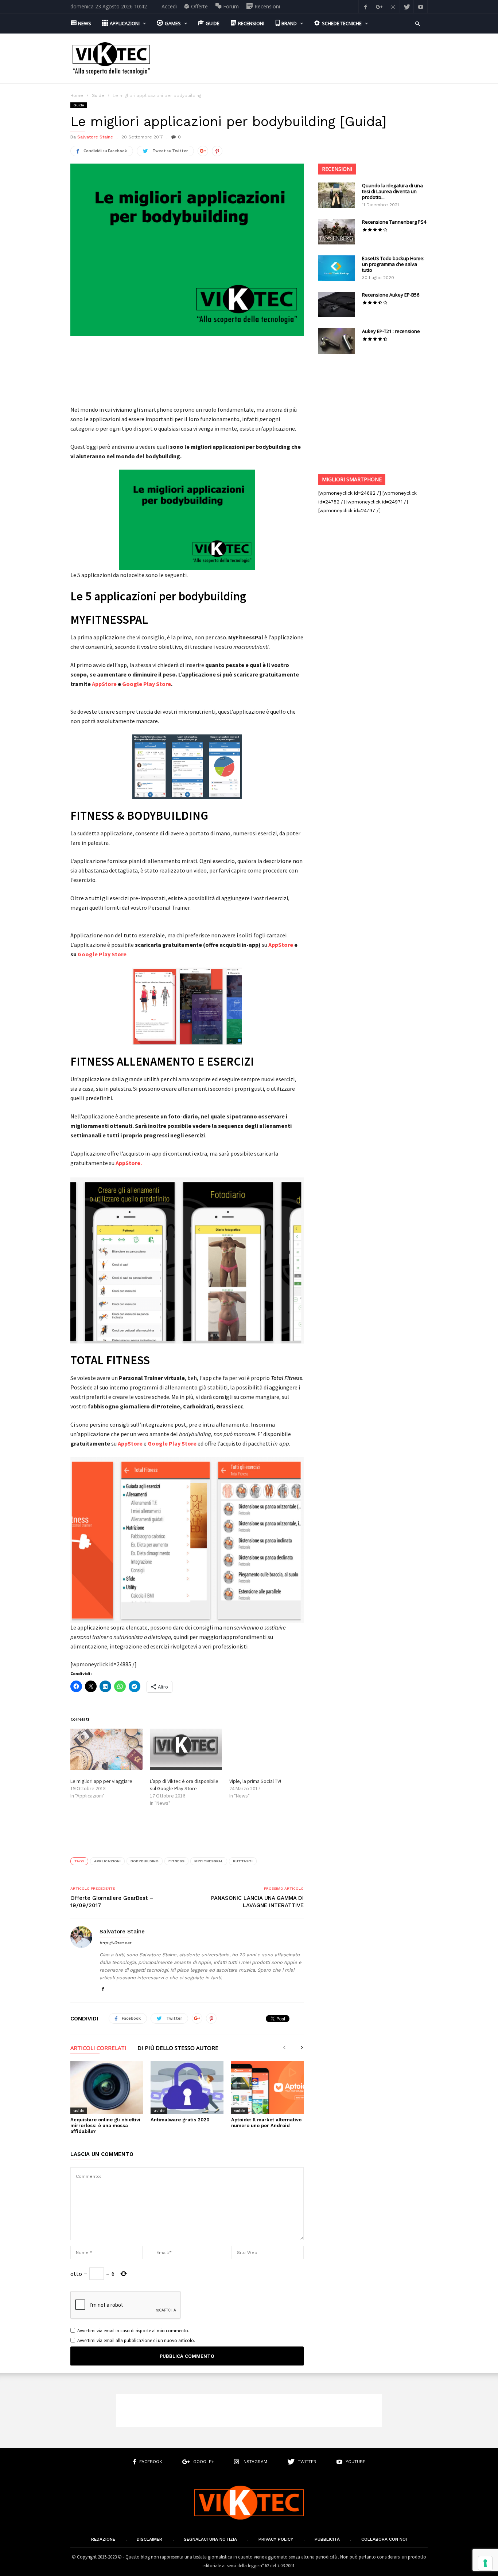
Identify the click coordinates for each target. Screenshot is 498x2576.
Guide (98, 95)
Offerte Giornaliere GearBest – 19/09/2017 (112, 1902)
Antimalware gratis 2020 (180, 2120)
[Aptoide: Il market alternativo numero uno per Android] (267, 2087)
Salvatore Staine (95, 137)
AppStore (104, 684)
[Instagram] (393, 6)
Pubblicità (327, 2539)
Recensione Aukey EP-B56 (391, 295)
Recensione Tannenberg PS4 (394, 222)
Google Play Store (147, 684)
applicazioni (107, 1861)
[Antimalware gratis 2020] (187, 2087)
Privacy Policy (276, 2539)
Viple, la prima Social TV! (255, 1781)
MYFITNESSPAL (109, 620)
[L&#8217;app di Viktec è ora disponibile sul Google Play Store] (186, 1749)
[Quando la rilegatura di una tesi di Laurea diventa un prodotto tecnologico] (336, 195)
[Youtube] (421, 6)
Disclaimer (149, 2539)
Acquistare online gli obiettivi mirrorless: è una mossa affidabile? (105, 2126)
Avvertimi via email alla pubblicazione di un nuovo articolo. (136, 2340)
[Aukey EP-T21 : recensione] (336, 341)
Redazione (103, 2539)
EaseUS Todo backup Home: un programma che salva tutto (393, 264)
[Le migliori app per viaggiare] (106, 1749)
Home (77, 95)
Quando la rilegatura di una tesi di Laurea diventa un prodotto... (392, 191)
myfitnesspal (209, 1861)
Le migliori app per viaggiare (101, 1781)
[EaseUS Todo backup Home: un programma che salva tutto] (336, 268)
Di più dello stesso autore (178, 2048)
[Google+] (379, 6)
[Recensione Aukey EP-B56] (336, 305)
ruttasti (243, 1861)
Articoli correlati (98, 2048)
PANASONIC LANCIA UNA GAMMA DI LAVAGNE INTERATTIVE (257, 1902)
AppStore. (129, 1163)
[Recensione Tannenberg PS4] (336, 232)
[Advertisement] (295, 59)
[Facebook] (365, 6)
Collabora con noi (384, 2539)
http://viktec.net (115, 1943)
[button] (418, 23)
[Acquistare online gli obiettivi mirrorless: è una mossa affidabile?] (107, 2087)
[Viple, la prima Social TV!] (265, 1749)
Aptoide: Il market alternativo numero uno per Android (266, 2123)
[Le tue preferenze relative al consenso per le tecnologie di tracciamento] (485, 2563)
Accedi (169, 6)
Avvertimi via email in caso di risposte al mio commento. (133, 2331)
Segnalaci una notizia (210, 2539)
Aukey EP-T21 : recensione (391, 331)
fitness (176, 1861)
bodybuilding (145, 1861)
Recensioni (337, 169)
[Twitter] (407, 6)
